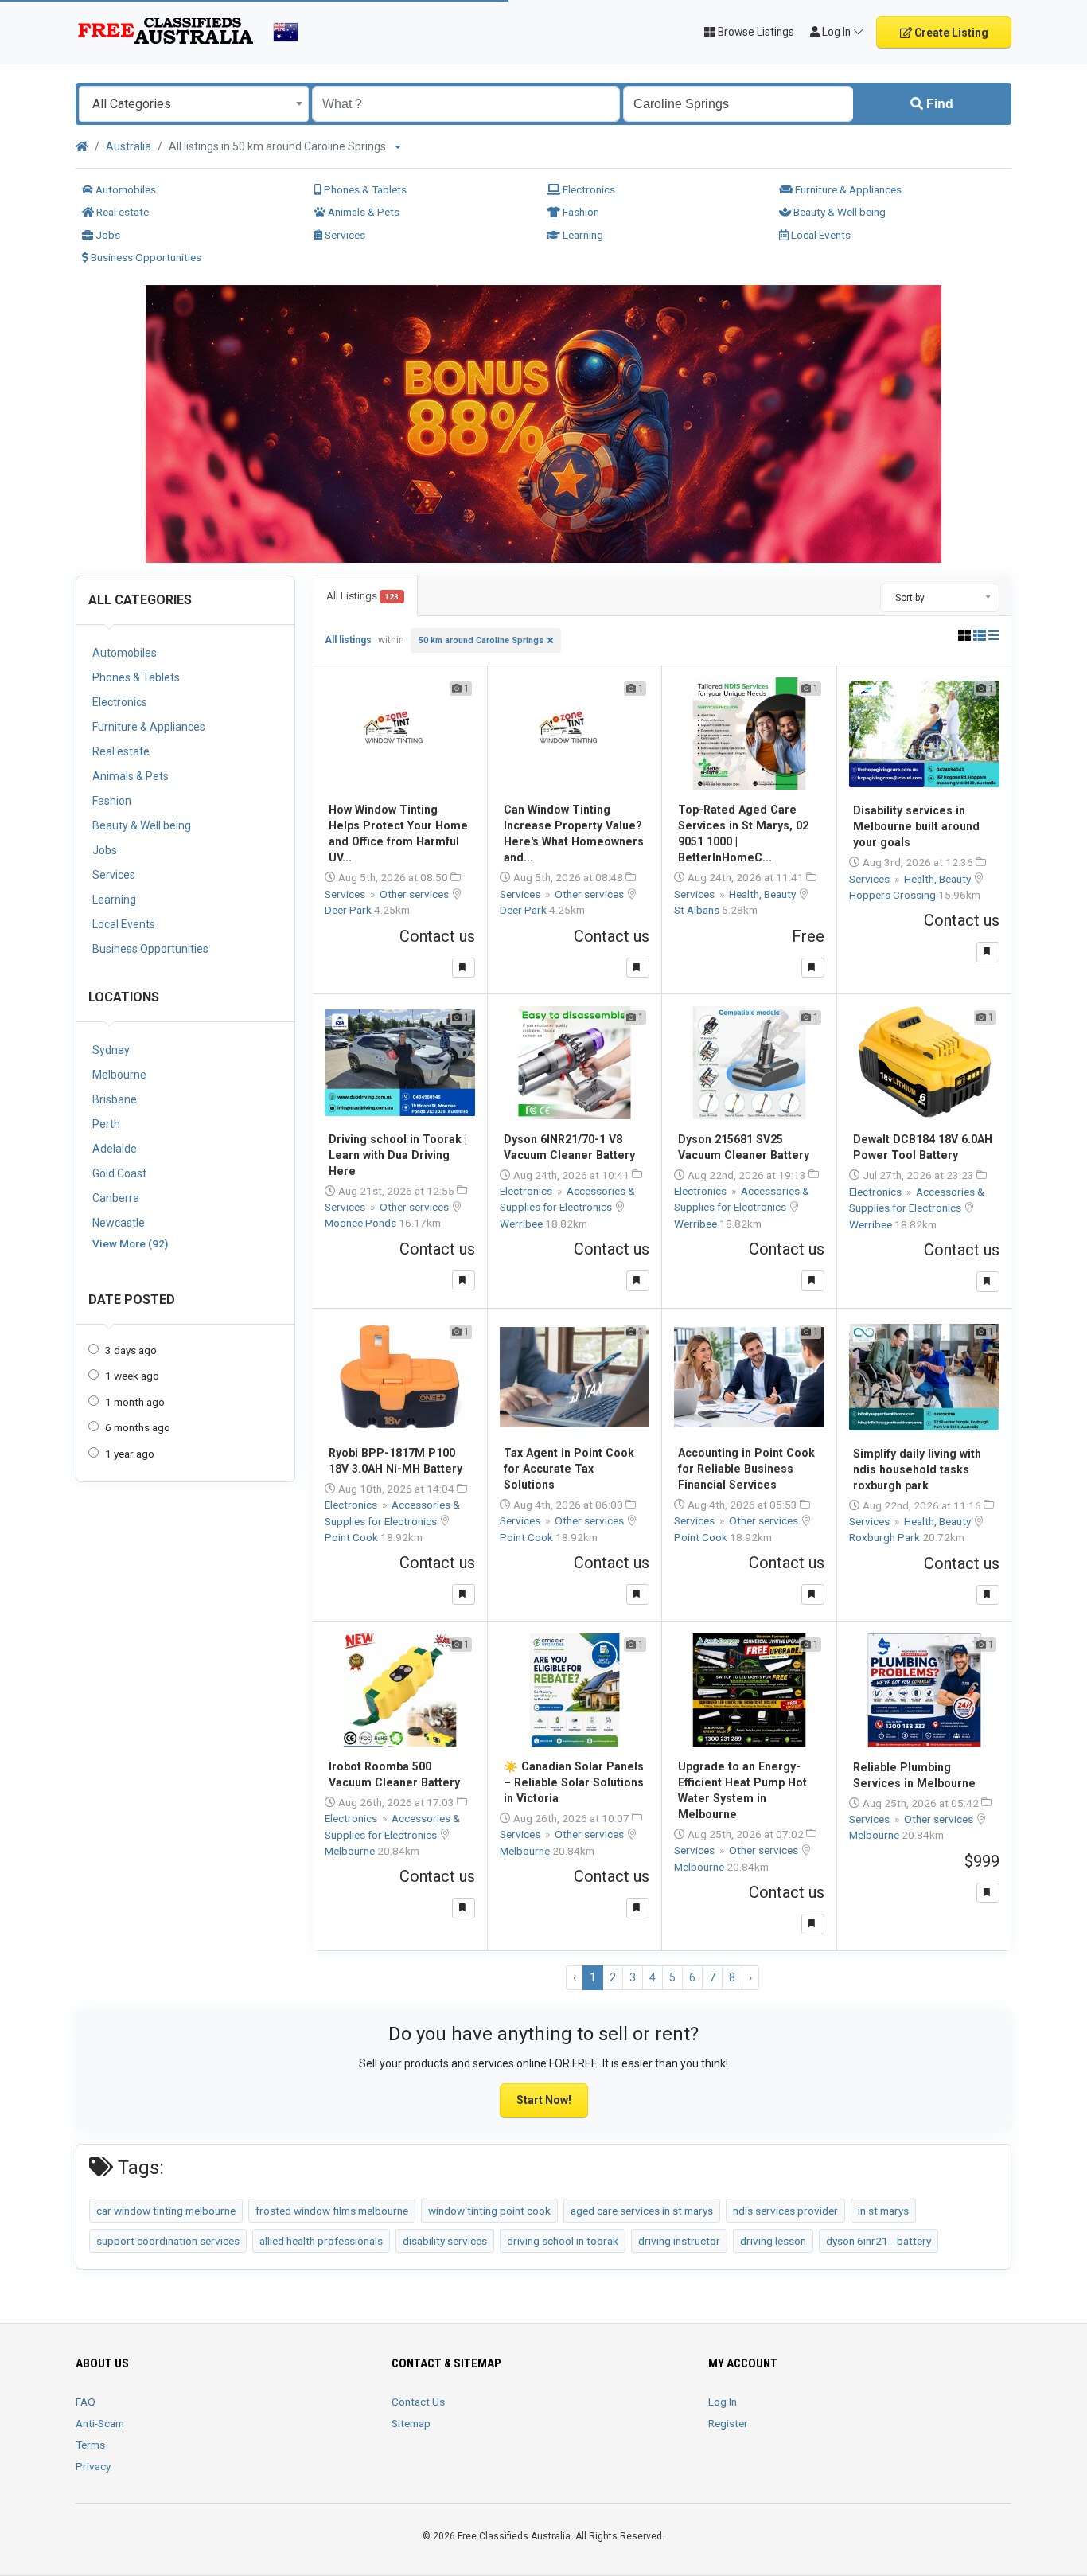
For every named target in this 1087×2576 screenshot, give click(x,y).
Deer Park (349, 910)
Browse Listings (755, 32)
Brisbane (115, 1099)
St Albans (698, 910)
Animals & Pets (362, 212)
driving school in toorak (563, 2241)
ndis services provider (785, 2211)
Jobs (107, 235)
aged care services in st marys (642, 2211)
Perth (106, 1124)
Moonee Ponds (362, 1223)
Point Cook (353, 1537)
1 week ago (132, 1376)
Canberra (116, 1198)
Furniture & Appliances (847, 189)
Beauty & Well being (838, 212)
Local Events (820, 235)
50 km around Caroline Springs (481, 640)
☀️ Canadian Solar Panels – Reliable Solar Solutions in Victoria (574, 1782)
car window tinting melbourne (166, 2211)
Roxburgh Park (886, 1537)
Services (344, 235)
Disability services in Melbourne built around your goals (916, 826)
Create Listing (950, 33)
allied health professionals (321, 2241)
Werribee (522, 1224)
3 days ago (131, 1350)
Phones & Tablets (364, 189)
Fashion (580, 212)
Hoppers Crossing (894, 895)
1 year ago (130, 1454)
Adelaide (115, 1149)
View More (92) (130, 1243)
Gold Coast (119, 1173)
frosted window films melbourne (332, 2211)
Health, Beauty (764, 894)
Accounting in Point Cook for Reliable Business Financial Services (746, 1469)
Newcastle (119, 1223)
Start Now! (544, 2100)
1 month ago (135, 1402)
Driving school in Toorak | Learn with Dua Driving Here (398, 1155)
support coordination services (168, 2241)
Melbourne (119, 1075)
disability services (445, 2241)
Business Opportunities (145, 257)
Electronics (588, 189)
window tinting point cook (489, 2211)
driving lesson (773, 2241)
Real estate (121, 212)
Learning (582, 235)
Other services (415, 894)
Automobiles (125, 189)
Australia (129, 146)
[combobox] (194, 104)
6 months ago (138, 1427)
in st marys (883, 2211)
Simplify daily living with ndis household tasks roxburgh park (917, 1469)
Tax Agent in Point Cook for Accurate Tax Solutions (569, 1469)
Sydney (111, 1050)
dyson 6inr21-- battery (879, 2241)
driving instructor (679, 2241)
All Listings (362, 596)
